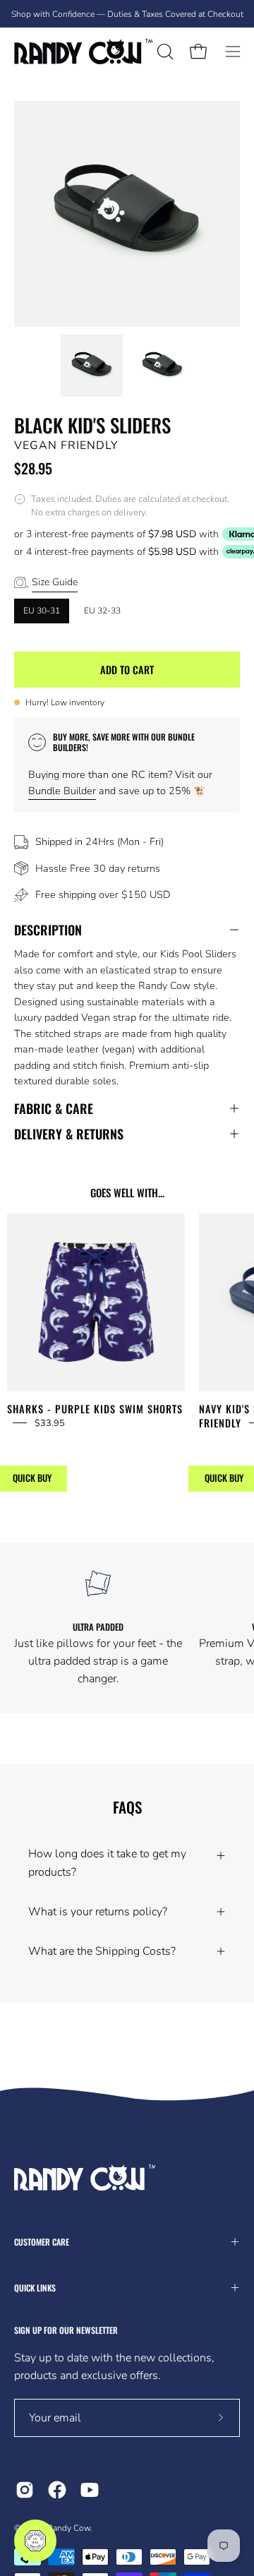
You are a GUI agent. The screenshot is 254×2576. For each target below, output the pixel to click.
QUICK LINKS (35, 2288)
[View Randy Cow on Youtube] (90, 2490)
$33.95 (50, 1423)
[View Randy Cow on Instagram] (25, 2490)
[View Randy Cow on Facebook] (57, 2490)
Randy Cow (69, 2528)
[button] (164, 52)
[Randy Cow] (83, 52)
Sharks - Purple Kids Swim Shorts (95, 1409)
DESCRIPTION (48, 930)
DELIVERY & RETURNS (69, 1134)
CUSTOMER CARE (42, 2242)
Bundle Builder (62, 791)
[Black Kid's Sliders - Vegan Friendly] (92, 366)
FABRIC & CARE (54, 1108)
